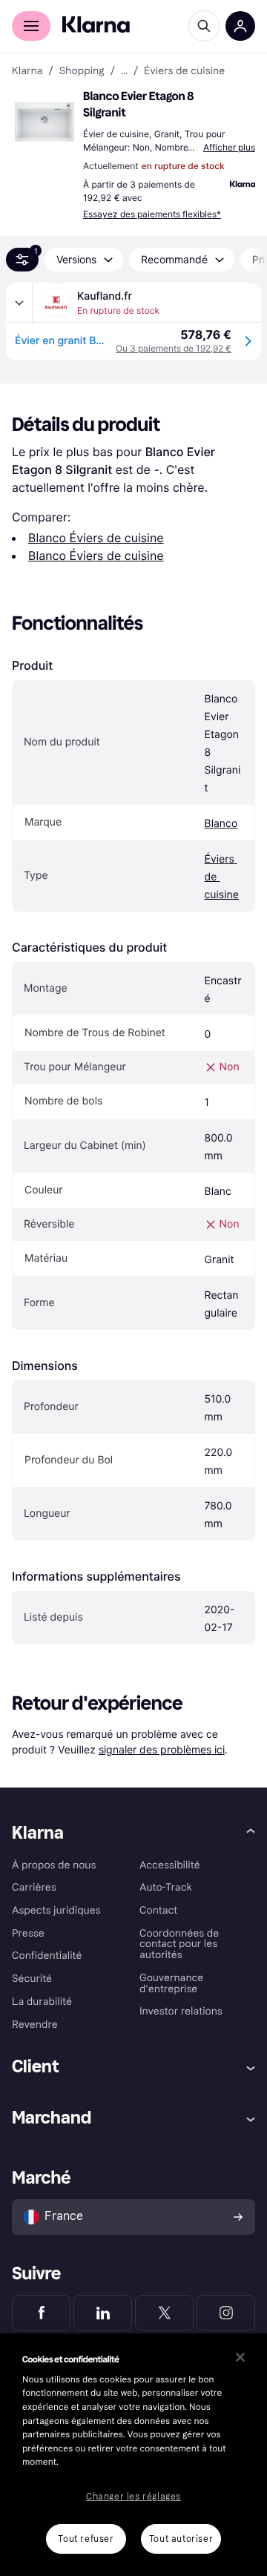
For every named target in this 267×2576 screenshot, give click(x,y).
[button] (44, 122)
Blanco (221, 824)
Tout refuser (86, 2539)
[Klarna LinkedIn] (103, 2313)
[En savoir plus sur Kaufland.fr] (19, 303)
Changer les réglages (133, 2497)
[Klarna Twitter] (164, 2313)
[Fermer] (240, 2357)
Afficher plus (229, 147)
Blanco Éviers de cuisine (96, 538)
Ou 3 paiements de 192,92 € (174, 348)
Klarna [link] (27, 71)
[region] (133, 2455)
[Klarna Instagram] (226, 2313)
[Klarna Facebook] (41, 2313)
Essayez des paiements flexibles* (152, 214)
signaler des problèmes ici (162, 1749)
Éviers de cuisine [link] (184, 71)
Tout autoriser (181, 2539)
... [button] (124, 71)
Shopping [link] (82, 71)
